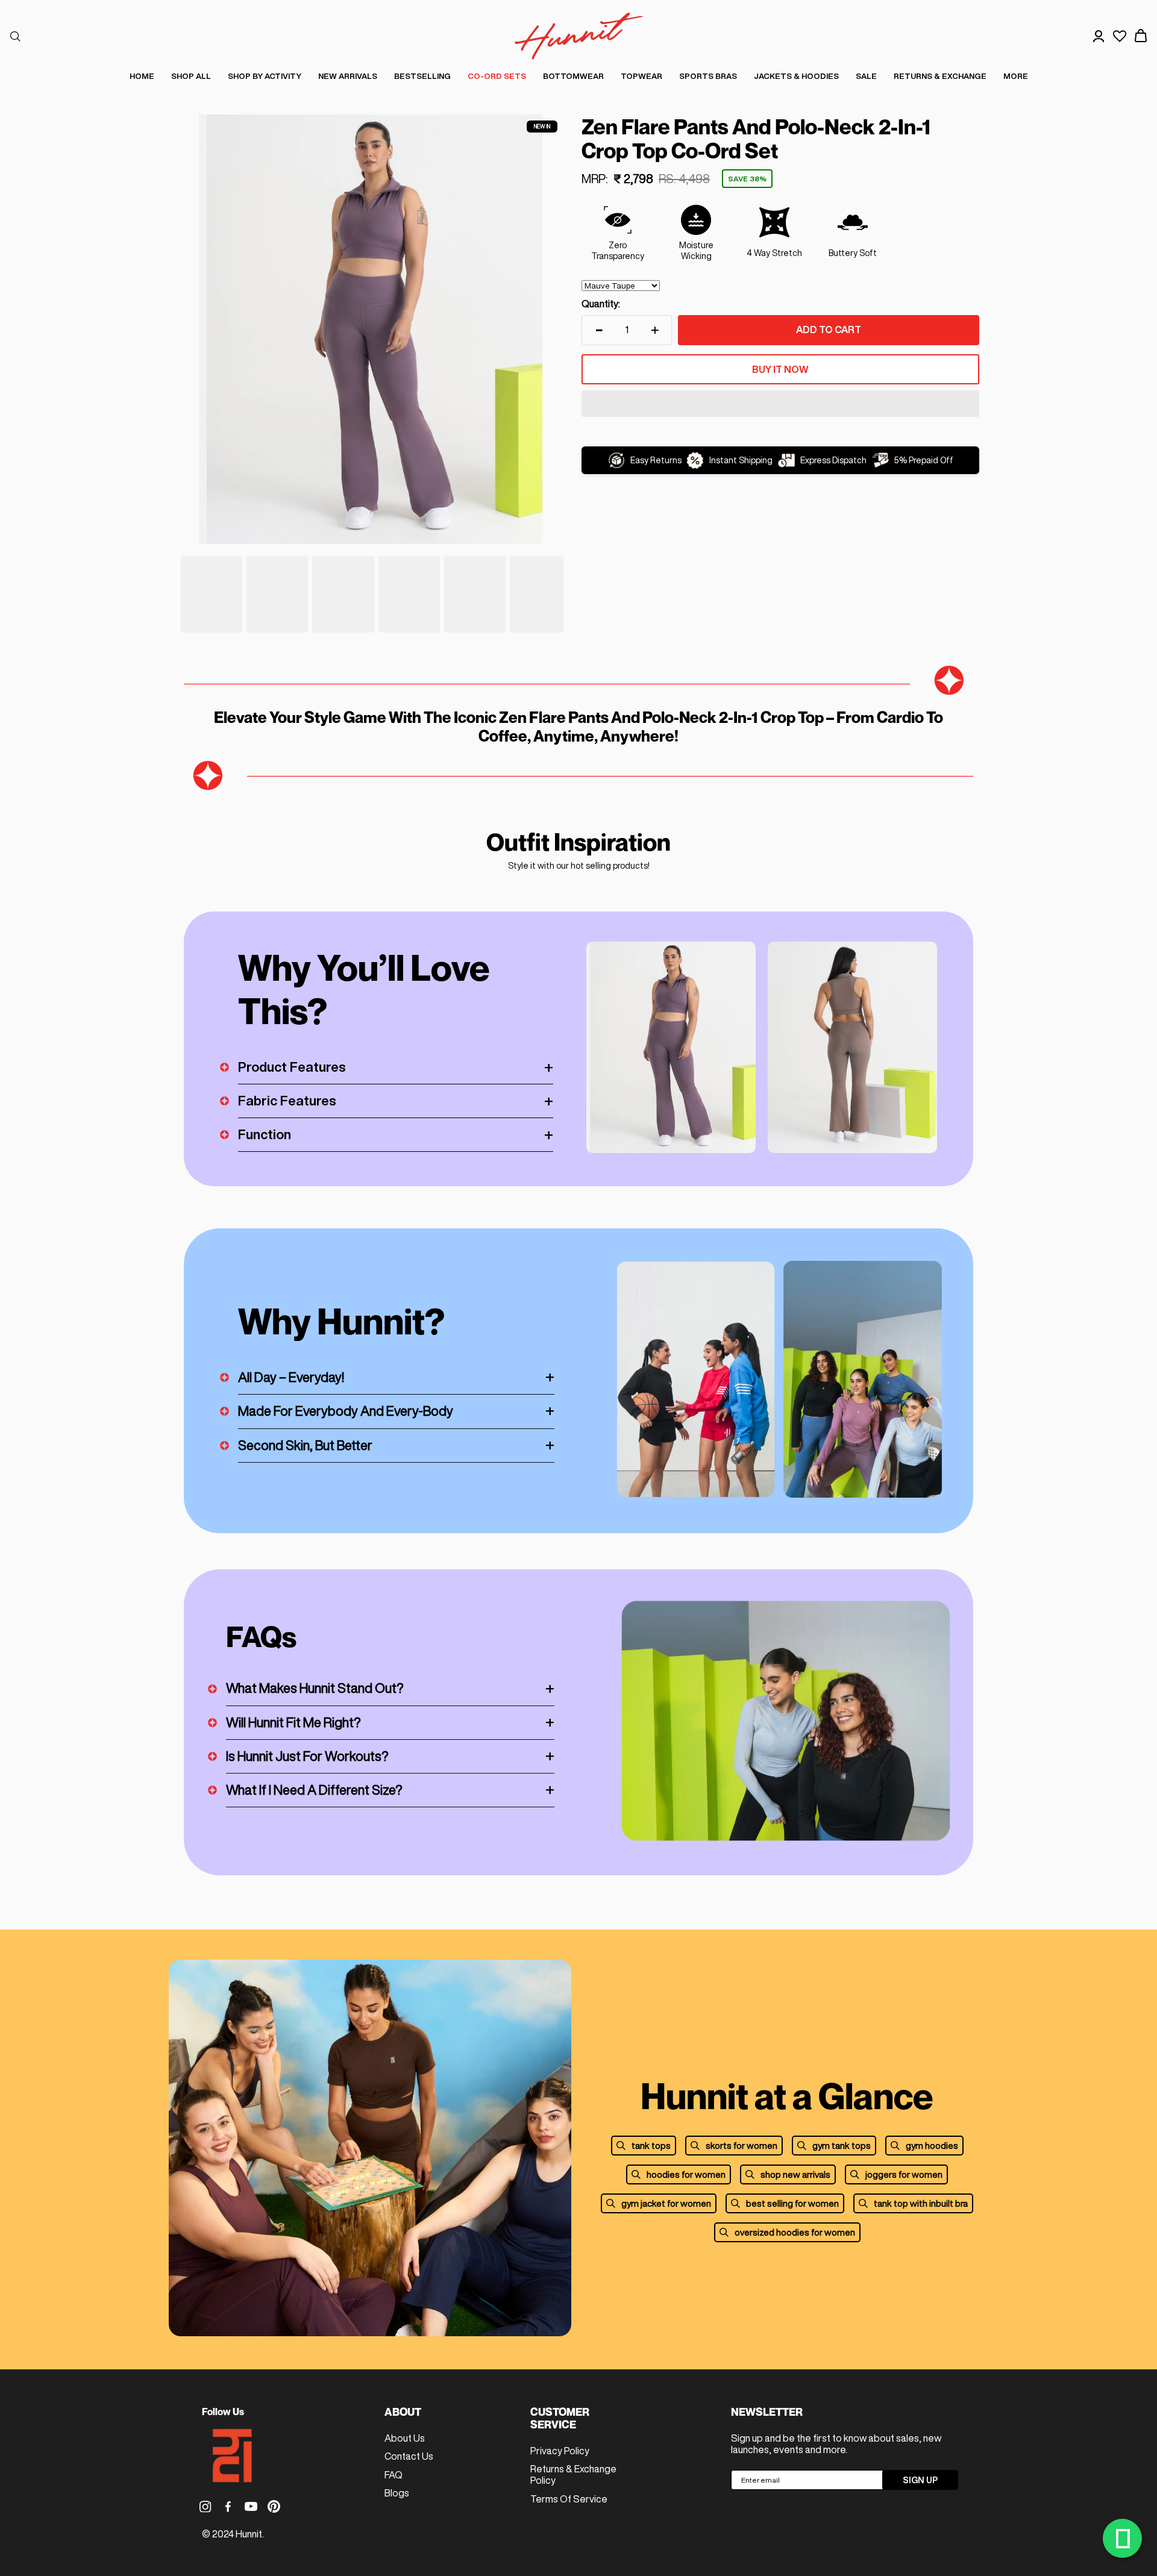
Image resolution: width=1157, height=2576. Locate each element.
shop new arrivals (795, 2174)
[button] (780, 405)
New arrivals (348, 76)
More (1016, 76)
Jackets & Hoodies (796, 76)
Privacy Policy (560, 2451)
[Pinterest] (274, 2506)
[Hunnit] (579, 36)
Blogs (397, 2493)
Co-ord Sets (497, 76)
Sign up (920, 2480)
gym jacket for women (666, 2203)
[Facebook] (228, 2506)
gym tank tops (842, 2146)
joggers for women (904, 2174)
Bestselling (422, 76)
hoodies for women (686, 2174)
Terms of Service (569, 2499)
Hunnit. (250, 2534)
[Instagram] (205, 2506)
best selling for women (792, 2203)
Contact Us (409, 2456)
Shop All (191, 76)
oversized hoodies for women (795, 2232)
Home (142, 76)
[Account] (1099, 36)
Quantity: (601, 304)
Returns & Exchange (940, 76)
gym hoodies (932, 2146)
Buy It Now (780, 369)
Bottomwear (573, 76)
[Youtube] (251, 2506)
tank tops (651, 2146)
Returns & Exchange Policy (573, 2474)
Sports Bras (708, 76)
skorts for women (742, 2146)
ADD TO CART (829, 330)
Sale (866, 76)
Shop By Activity (265, 76)
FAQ (394, 2475)
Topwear (641, 76)
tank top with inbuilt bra (921, 2203)
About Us (405, 2438)
